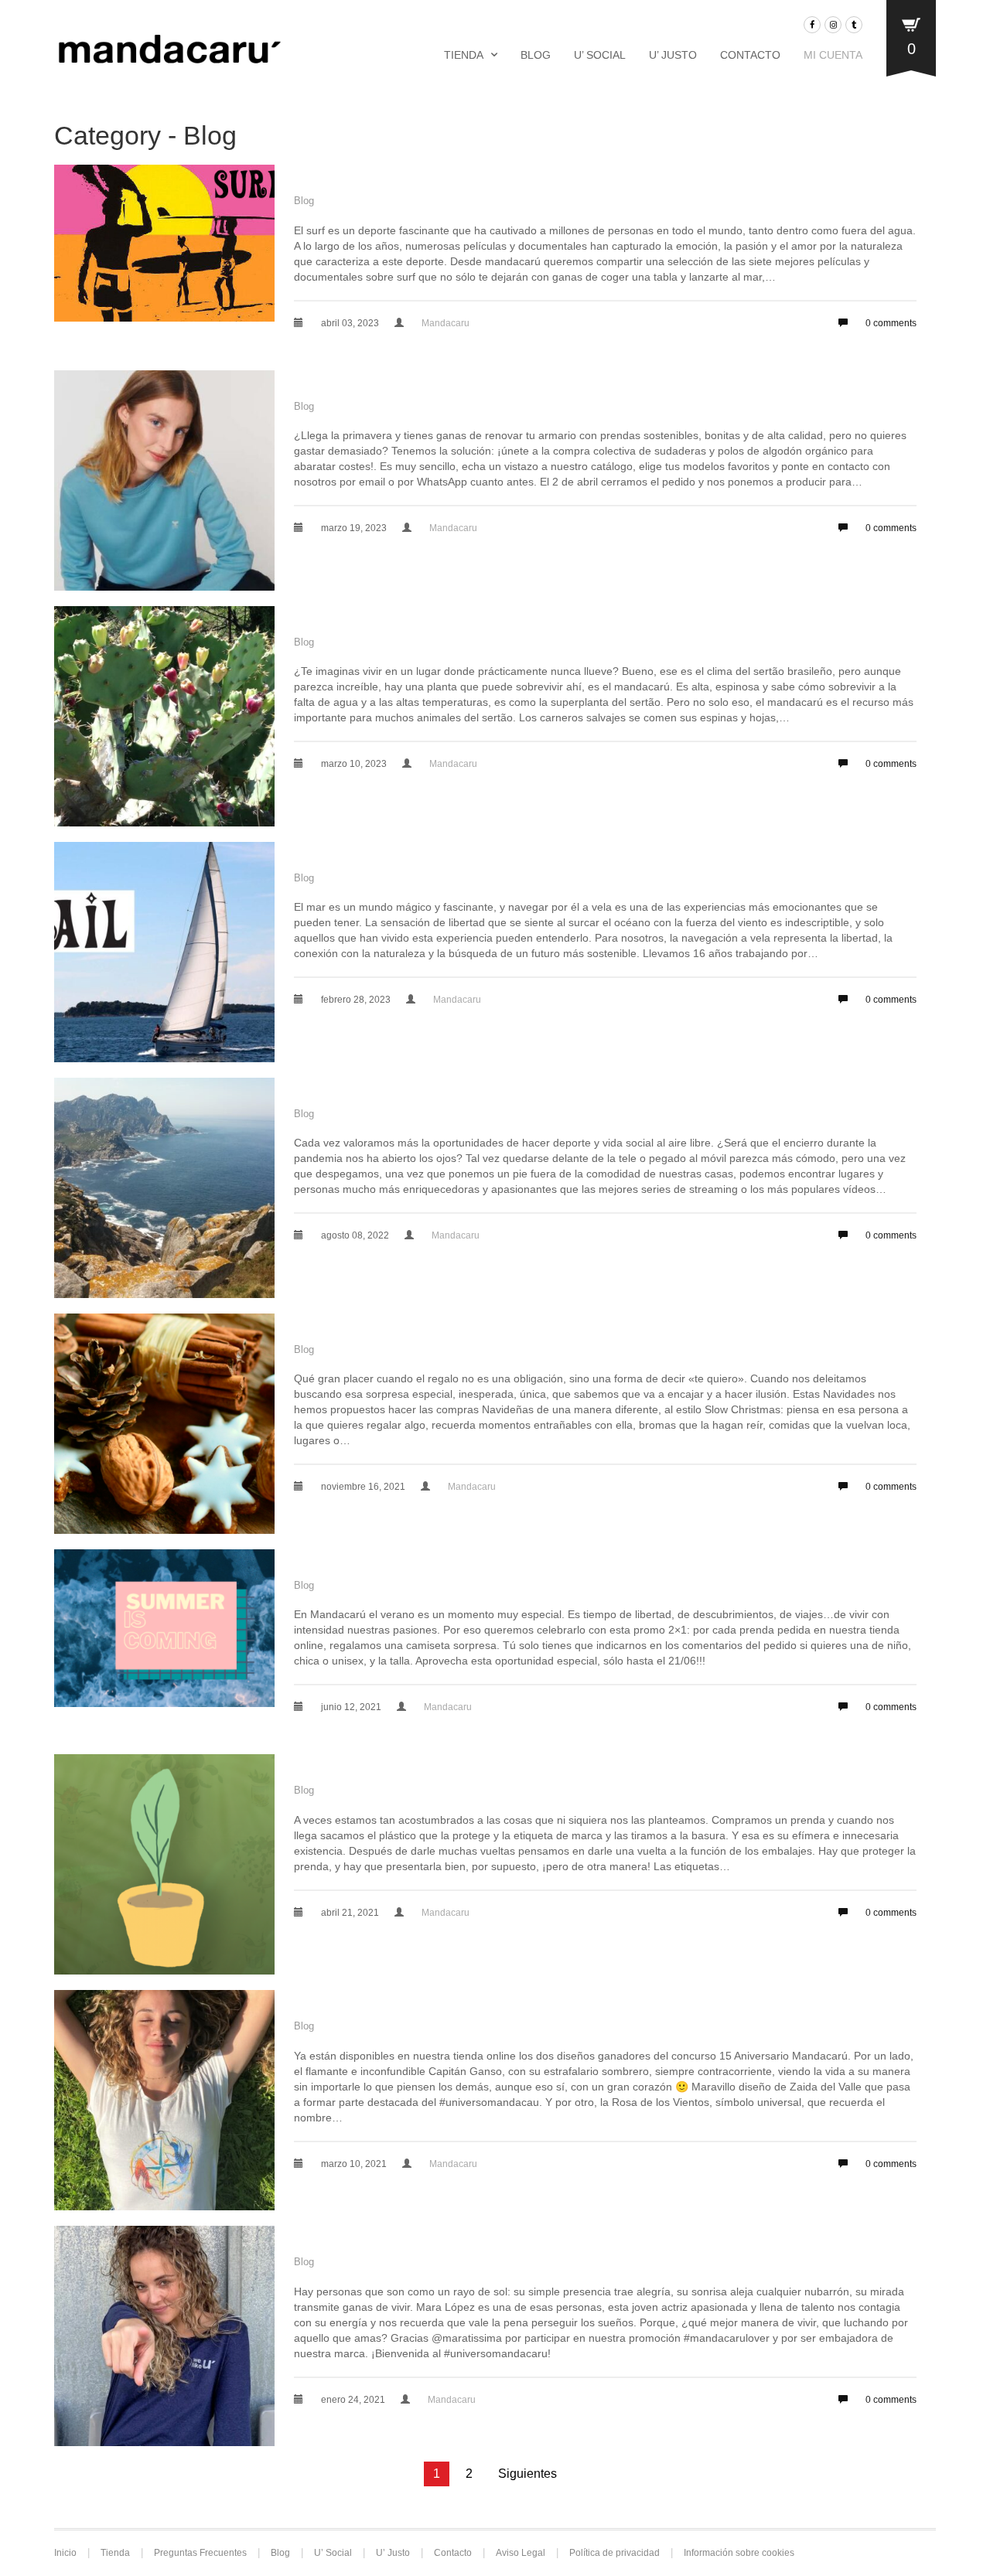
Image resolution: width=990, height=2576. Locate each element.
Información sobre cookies (739, 2553)
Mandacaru (445, 323)
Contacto (750, 55)
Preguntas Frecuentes (200, 2553)
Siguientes (527, 2474)
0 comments (890, 323)
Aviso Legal (521, 2553)
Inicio (65, 2553)
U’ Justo (673, 55)
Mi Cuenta (833, 55)
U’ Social (600, 55)
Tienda (464, 55)
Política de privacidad (614, 2553)
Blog (536, 55)
